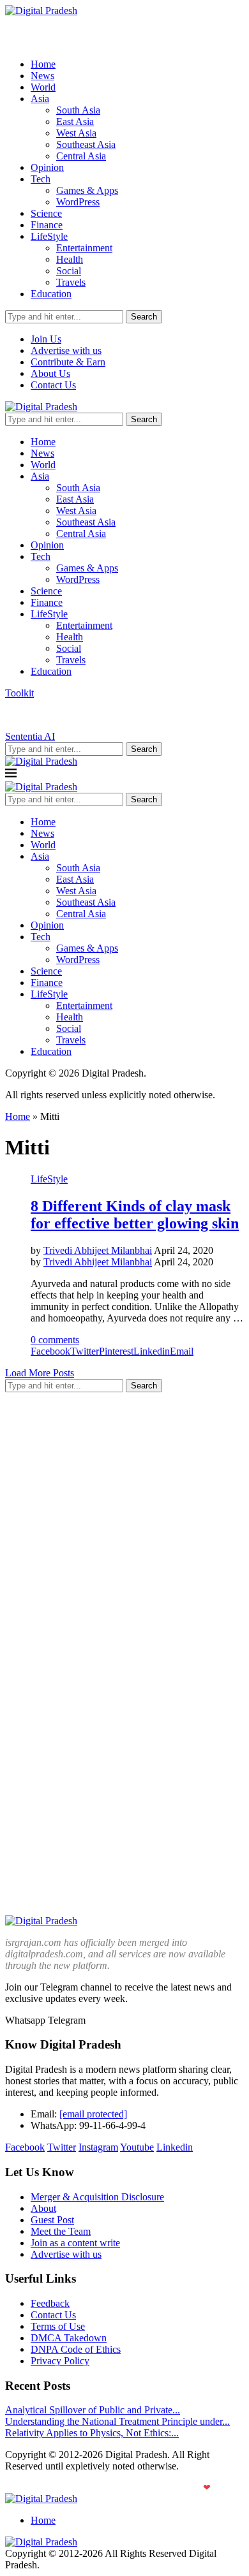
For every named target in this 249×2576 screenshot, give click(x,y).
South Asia (78, 110)
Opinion (47, 167)
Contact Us (53, 385)
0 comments (55, 1340)
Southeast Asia (86, 144)
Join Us (46, 339)
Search (144, 317)
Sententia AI (30, 736)
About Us (50, 373)
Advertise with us (66, 350)
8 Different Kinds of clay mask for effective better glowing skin (135, 1215)
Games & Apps (87, 190)
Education (51, 294)
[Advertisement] (124, 1527)
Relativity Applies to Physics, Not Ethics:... (92, 2433)
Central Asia (81, 156)
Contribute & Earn (68, 362)
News (42, 76)
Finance (47, 225)
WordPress (78, 202)
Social (69, 271)
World (43, 87)
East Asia (75, 121)
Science (46, 213)
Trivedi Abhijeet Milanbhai (98, 1250)
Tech (41, 179)
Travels (71, 282)
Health (70, 259)
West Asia (76, 133)
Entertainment (84, 248)
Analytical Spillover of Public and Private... (93, 2410)
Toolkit (19, 693)
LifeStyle (49, 236)
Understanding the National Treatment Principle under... (117, 2421)
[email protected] (93, 2114)
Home (43, 64)
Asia (40, 99)
